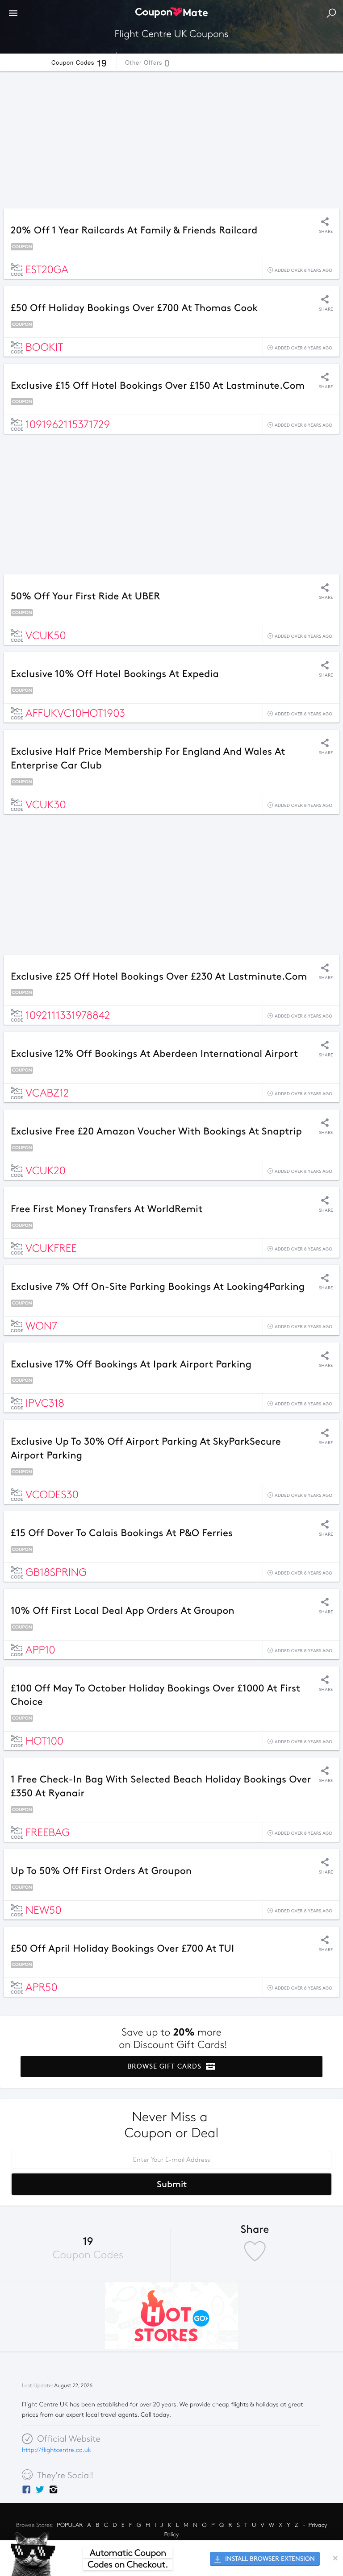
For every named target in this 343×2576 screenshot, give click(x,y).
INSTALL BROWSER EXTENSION (269, 2559)
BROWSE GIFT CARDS (165, 2066)
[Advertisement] (171, 137)
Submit (172, 2184)
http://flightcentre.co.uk (56, 2450)
